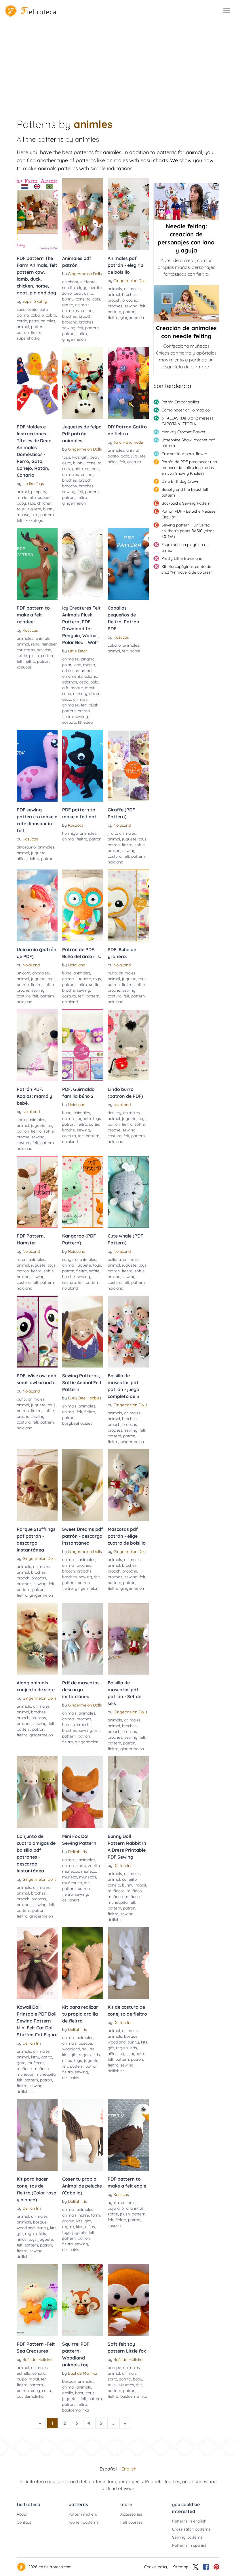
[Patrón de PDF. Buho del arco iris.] (83, 905)
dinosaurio (26, 847)
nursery (80, 694)
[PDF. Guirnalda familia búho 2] (83, 1045)
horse (135, 651)
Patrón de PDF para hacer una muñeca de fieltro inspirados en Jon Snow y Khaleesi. (189, 468)
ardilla (68, 2393)
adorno (91, 676)
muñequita (72, 1883)
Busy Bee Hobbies (85, 1398)
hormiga (70, 833)
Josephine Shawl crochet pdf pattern (188, 443)
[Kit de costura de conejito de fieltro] (128, 1963)
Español (108, 2469)
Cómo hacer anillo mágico (185, 410)
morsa (89, 665)
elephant (70, 282)
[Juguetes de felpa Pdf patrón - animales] (83, 383)
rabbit (141, 1885)
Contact (24, 2522)
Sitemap (181, 2567)
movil (90, 688)
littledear (86, 722)
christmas (26, 650)
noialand (115, 862)
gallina (23, 315)
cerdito (68, 288)
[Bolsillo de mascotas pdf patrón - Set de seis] (128, 1639)
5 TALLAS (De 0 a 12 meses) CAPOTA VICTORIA (187, 421)
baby (21, 503)
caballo (37, 315)
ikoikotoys (34, 520)
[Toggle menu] (227, 11)
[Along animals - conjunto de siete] (37, 1639)
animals (82, 305)
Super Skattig (35, 301)
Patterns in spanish (190, 2545)
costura (134, 462)
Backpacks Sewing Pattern (186, 503)
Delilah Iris (77, 1852)
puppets (39, 492)
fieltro (36, 332)
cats (96, 299)
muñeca (70, 1877)
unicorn (23, 973)
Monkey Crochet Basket (183, 432)
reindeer (49, 644)
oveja (32, 309)
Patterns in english (189, 2521)
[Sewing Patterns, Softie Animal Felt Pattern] (83, 1332)
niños (113, 462)
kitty (35, 2057)
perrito (96, 288)
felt (80, 328)
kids (32, 503)
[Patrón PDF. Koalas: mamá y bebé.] (37, 1045)
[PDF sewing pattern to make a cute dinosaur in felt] (37, 766)
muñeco (89, 1871)
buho (67, 973)
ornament (84, 671)
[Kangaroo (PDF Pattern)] (83, 1192)
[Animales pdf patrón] (83, 214)
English (129, 2469)
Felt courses (132, 2522)
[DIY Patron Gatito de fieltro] (128, 383)
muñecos (71, 1871)
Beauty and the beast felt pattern (185, 492)
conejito (83, 299)
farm (95, 2215)
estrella (23, 2373)
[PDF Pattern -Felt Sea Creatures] (37, 2300)
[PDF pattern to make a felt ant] (83, 766)
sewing (69, 328)
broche (114, 851)
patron (23, 332)
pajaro (114, 2208)
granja (68, 2221)
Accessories (131, 2514)
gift (85, 457)
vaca (21, 309)
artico (67, 671)
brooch (85, 316)
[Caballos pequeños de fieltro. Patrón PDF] (128, 564)
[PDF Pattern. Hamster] (37, 1192)
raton (22, 1259)
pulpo (22, 2379)
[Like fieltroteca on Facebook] (206, 2567)
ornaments (72, 676)
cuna (67, 694)
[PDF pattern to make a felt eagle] (128, 2135)
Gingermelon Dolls (85, 274)
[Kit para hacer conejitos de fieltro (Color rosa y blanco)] (37, 2135)
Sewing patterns (187, 2537)
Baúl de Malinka (37, 2359)
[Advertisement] (118, 64)
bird (35, 515)
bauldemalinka (30, 2396)
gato (125, 456)
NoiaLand (122, 825)
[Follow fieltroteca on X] (196, 2567)
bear (78, 293)
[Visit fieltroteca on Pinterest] (216, 2567)
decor (94, 694)
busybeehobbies (77, 1423)
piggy (82, 288)
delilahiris (71, 1900)
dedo (84, 682)
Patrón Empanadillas (180, 402)
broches (70, 316)
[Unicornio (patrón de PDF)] (37, 905)
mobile (77, 688)
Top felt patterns (83, 2522)
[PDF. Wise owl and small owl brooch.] (37, 1332)
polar (67, 665)
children (44, 503)
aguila (113, 2202)
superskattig (28, 338)
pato (44, 309)
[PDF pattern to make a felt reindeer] (37, 564)
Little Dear (77, 651)
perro (34, 321)
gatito (68, 305)
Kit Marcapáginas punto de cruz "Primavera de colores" (187, 569)
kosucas (24, 667)
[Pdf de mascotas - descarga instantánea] (83, 1639)
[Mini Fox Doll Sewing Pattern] (83, 1792)
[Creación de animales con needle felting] (186, 303)
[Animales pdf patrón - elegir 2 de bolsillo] (128, 214)
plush (34, 656)
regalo (85, 2055)
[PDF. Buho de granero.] (128, 905)
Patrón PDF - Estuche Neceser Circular (189, 514)
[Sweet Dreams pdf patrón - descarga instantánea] (83, 1485)
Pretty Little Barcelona (182, 558)
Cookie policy (156, 2567)
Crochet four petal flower (184, 454)
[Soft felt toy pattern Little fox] (128, 2300)
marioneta (26, 497)
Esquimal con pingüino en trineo (185, 547)
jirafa (112, 833)
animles (48, 321)
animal (23, 327)
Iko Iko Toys (33, 484)
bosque (85, 2043)
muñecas (88, 1877)
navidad (44, 650)
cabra (51, 315)
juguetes (70, 2399)
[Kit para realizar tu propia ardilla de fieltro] (83, 1963)
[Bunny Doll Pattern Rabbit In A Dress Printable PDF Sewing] (128, 1792)
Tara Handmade (128, 442)
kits (65, 2055)
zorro (67, 293)
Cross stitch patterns (191, 2529)
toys (21, 509)
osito (88, 293)
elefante (88, 282)
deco (67, 699)
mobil (34, 2379)
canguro (70, 1259)
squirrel (89, 2049)
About (22, 2514)
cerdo (22, 321)
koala (22, 1120)
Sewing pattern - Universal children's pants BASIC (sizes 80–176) (188, 531)
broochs (70, 322)
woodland (71, 2049)
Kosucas (30, 630)
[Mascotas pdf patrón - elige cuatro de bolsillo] (128, 1485)
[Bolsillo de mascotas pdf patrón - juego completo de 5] (128, 1332)
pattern (38, 327)
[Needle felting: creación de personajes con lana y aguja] (186, 202)
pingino (88, 659)
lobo (77, 665)
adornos (70, 682)
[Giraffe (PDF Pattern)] (128, 766)
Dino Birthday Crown (180, 481)
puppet (44, 497)
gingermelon (74, 339)
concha (39, 2373)
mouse (23, 515)
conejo (114, 1885)
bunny (68, 299)
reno (35, 644)
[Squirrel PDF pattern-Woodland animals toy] (83, 2300)
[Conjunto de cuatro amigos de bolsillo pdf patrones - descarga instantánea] (37, 1792)
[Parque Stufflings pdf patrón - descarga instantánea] (37, 1485)
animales (71, 311)
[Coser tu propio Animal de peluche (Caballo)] (83, 2135)
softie (22, 656)
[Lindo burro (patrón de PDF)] (128, 1045)
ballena (114, 1259)
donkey (114, 1113)
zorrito (94, 1866)
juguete (34, 509)
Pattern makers (83, 2514)
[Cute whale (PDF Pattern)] (128, 1192)
